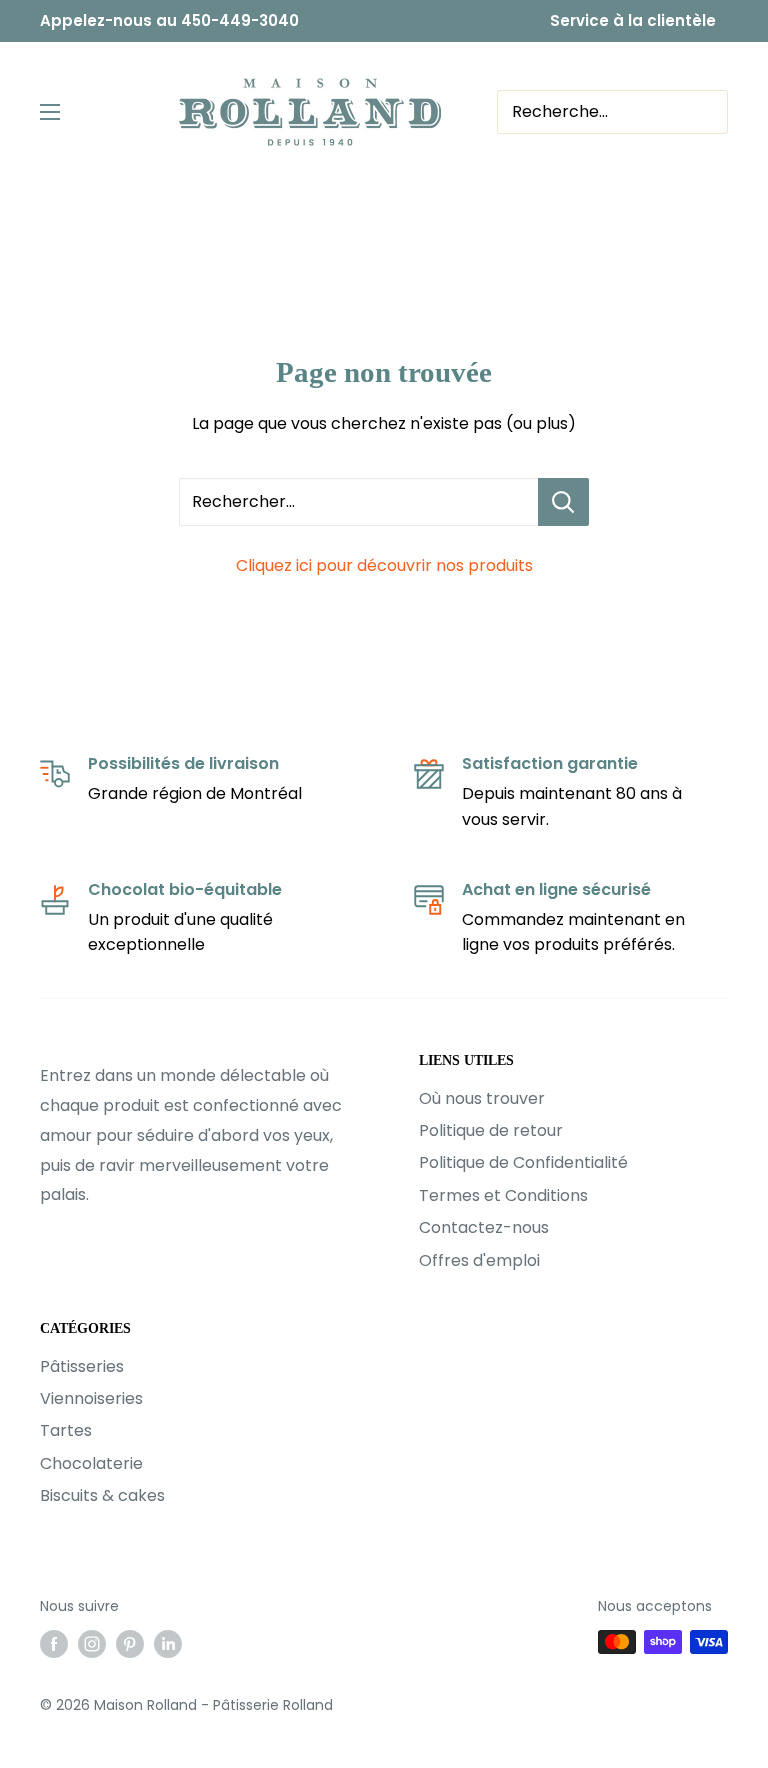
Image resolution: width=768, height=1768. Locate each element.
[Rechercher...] (563, 502)
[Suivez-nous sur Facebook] (54, 1644)
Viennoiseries (91, 1398)
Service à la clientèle (633, 20)
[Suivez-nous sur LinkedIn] (168, 1644)
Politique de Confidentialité (523, 1162)
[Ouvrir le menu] (50, 112)
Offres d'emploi (479, 1260)
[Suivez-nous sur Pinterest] (130, 1644)
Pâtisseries (82, 1366)
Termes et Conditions (503, 1195)
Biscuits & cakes (102, 1495)
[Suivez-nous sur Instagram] (92, 1644)
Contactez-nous (484, 1227)
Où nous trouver (482, 1098)
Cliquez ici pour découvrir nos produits (384, 565)
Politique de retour (491, 1130)
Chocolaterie (91, 1463)
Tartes (66, 1430)
